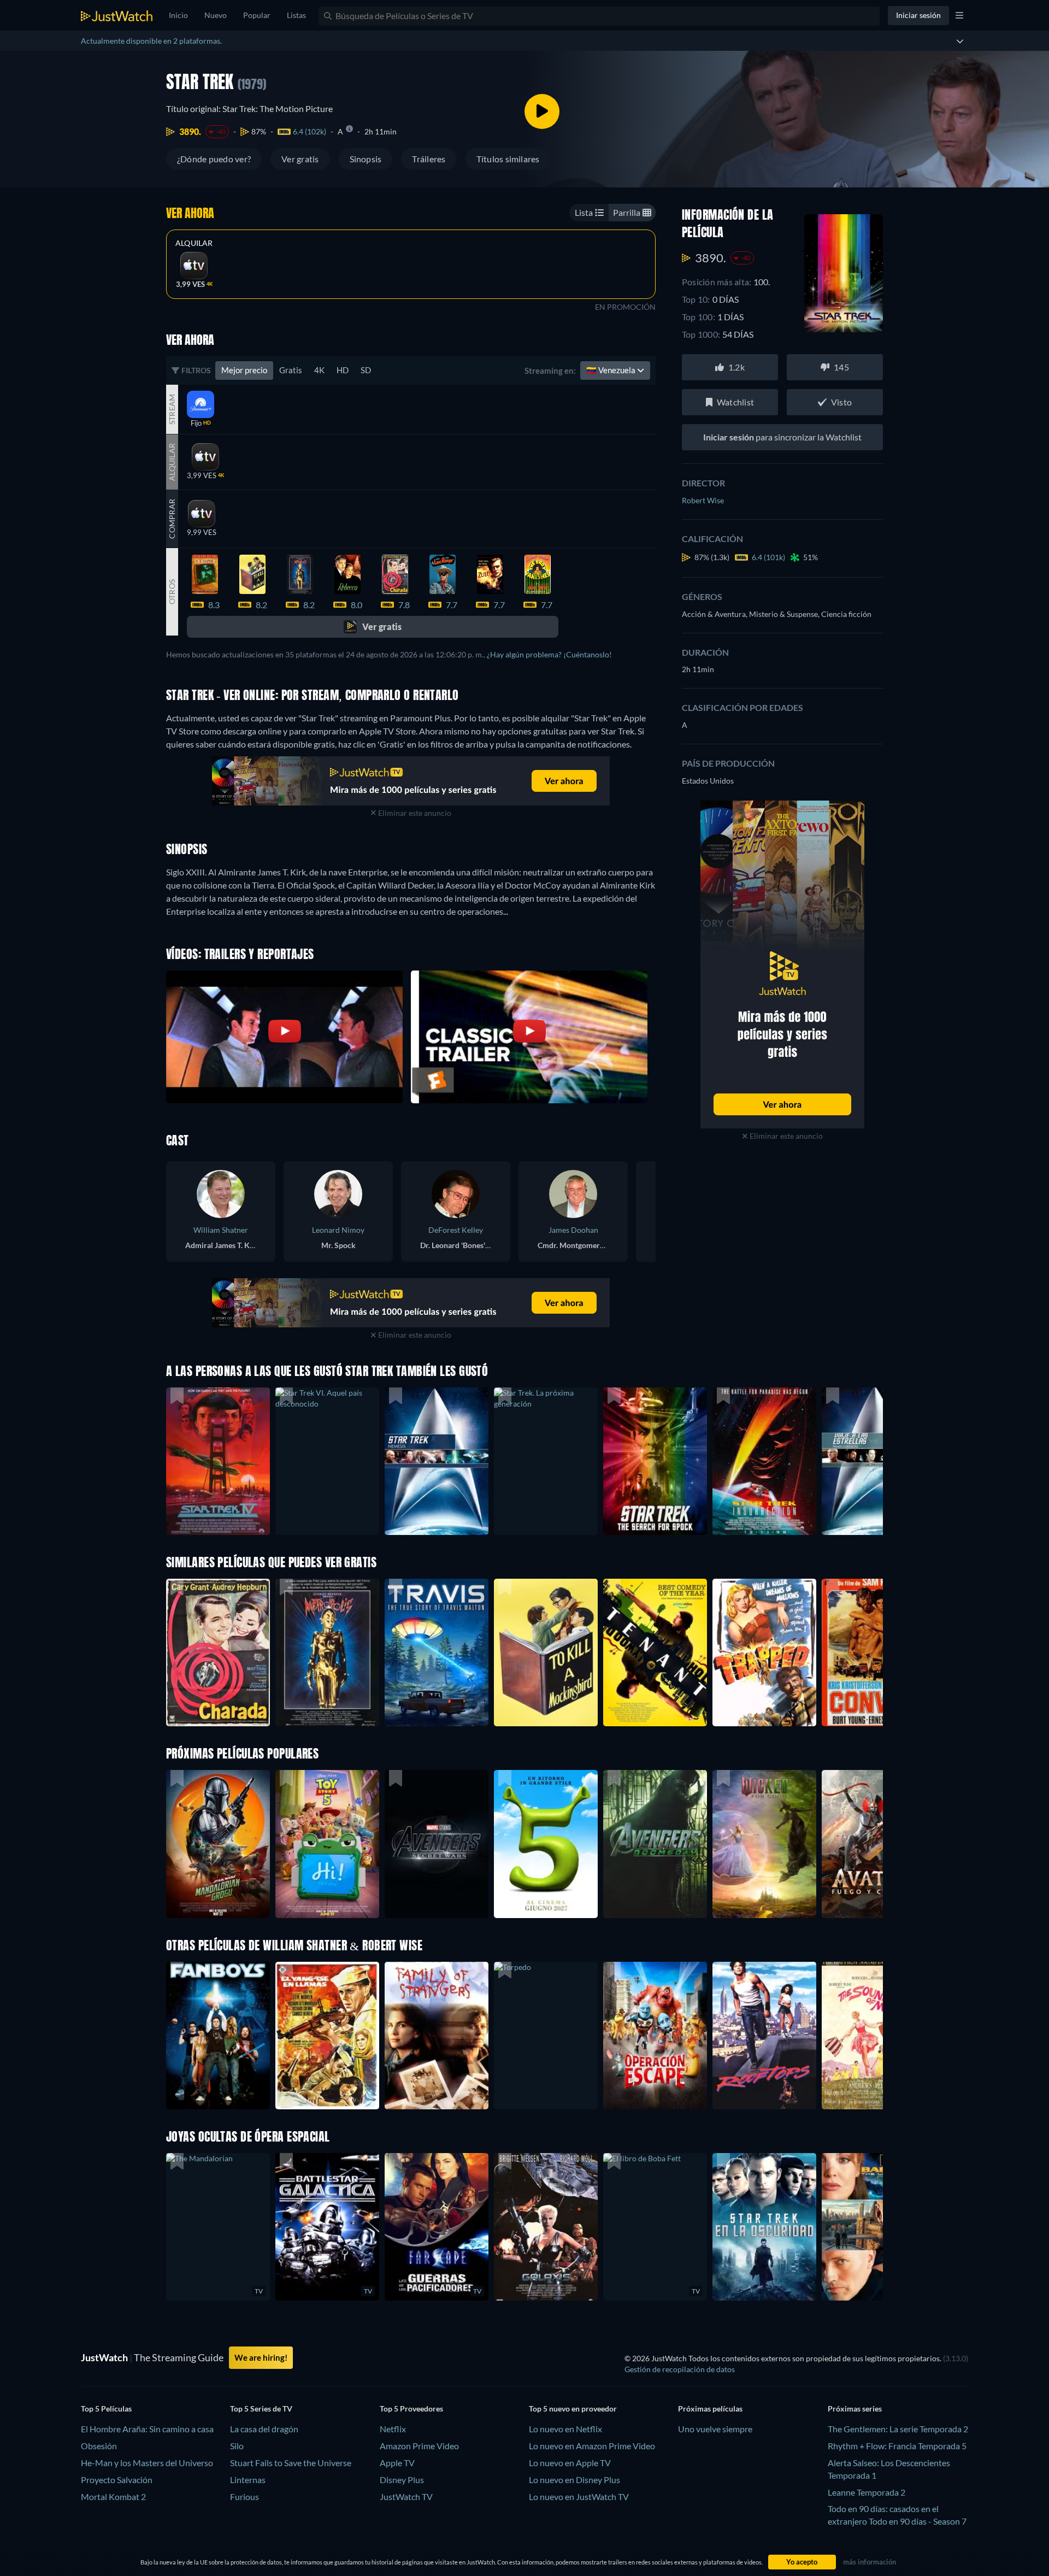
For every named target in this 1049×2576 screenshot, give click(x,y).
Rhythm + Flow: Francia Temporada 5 (897, 2446)
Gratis (291, 370)
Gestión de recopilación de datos (680, 2369)
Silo (237, 2446)
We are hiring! (261, 2357)
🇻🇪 (612, 370)
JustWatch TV (406, 2496)
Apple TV (397, 2463)
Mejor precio (244, 370)
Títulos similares (508, 159)
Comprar (172, 519)
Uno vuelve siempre (715, 2429)
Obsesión (99, 2446)
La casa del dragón (264, 2429)
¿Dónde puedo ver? (214, 159)
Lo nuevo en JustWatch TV (579, 2496)
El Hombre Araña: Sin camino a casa (147, 2429)
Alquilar (194, 243)
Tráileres (429, 159)
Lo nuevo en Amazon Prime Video (592, 2446)
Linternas (248, 2480)
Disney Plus (402, 2480)
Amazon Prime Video (419, 2446)
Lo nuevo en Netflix (565, 2429)
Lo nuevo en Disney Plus (574, 2480)
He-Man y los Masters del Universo (147, 2463)
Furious (244, 2496)
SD (366, 370)
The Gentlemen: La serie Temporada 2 (898, 2429)
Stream (172, 409)
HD (343, 370)
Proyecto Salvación (117, 2480)
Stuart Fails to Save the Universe (291, 2463)
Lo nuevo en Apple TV (570, 2463)
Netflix (393, 2429)
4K (319, 370)
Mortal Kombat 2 (113, 2496)
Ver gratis (300, 159)
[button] (218, 1844)
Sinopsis (366, 159)
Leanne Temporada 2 (867, 2492)
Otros (172, 592)
